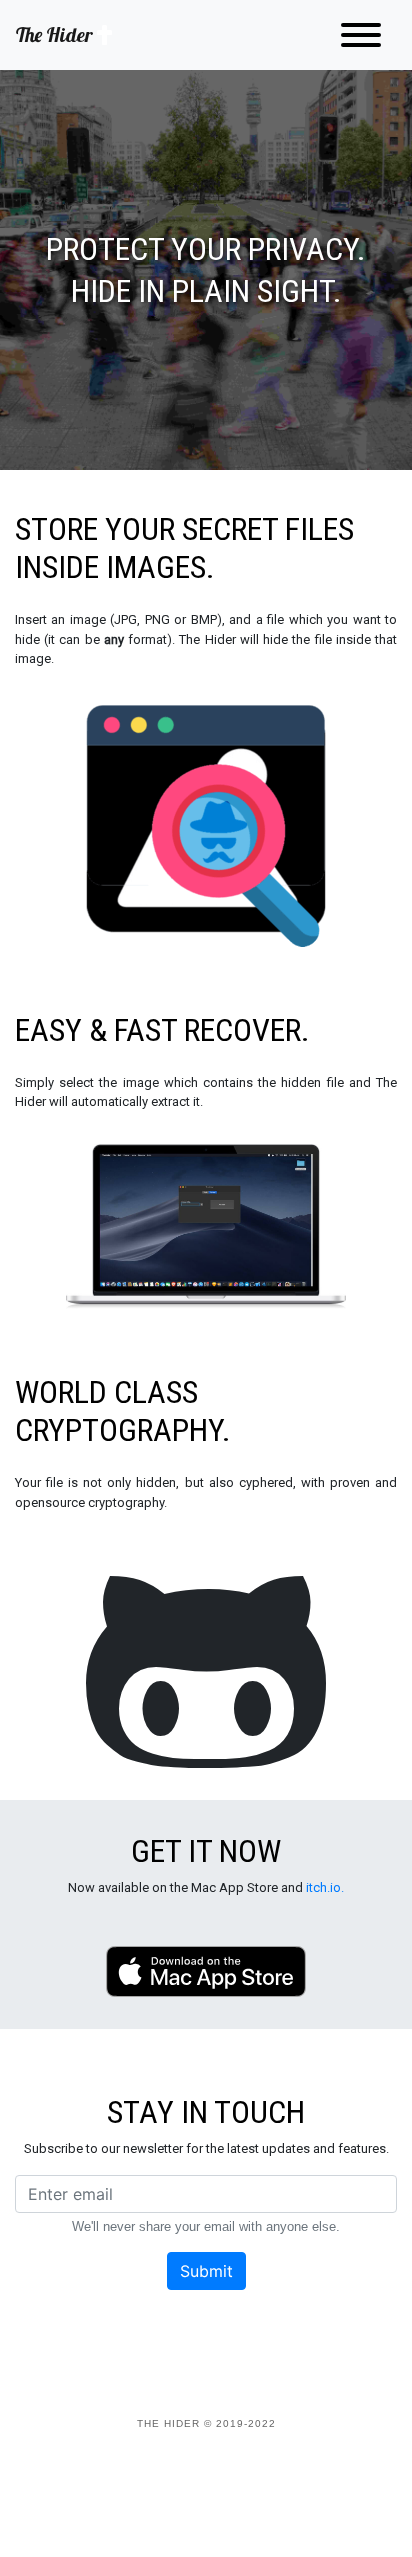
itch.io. (325, 1887)
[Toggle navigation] (361, 35)
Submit (206, 2271)
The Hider (56, 34)
